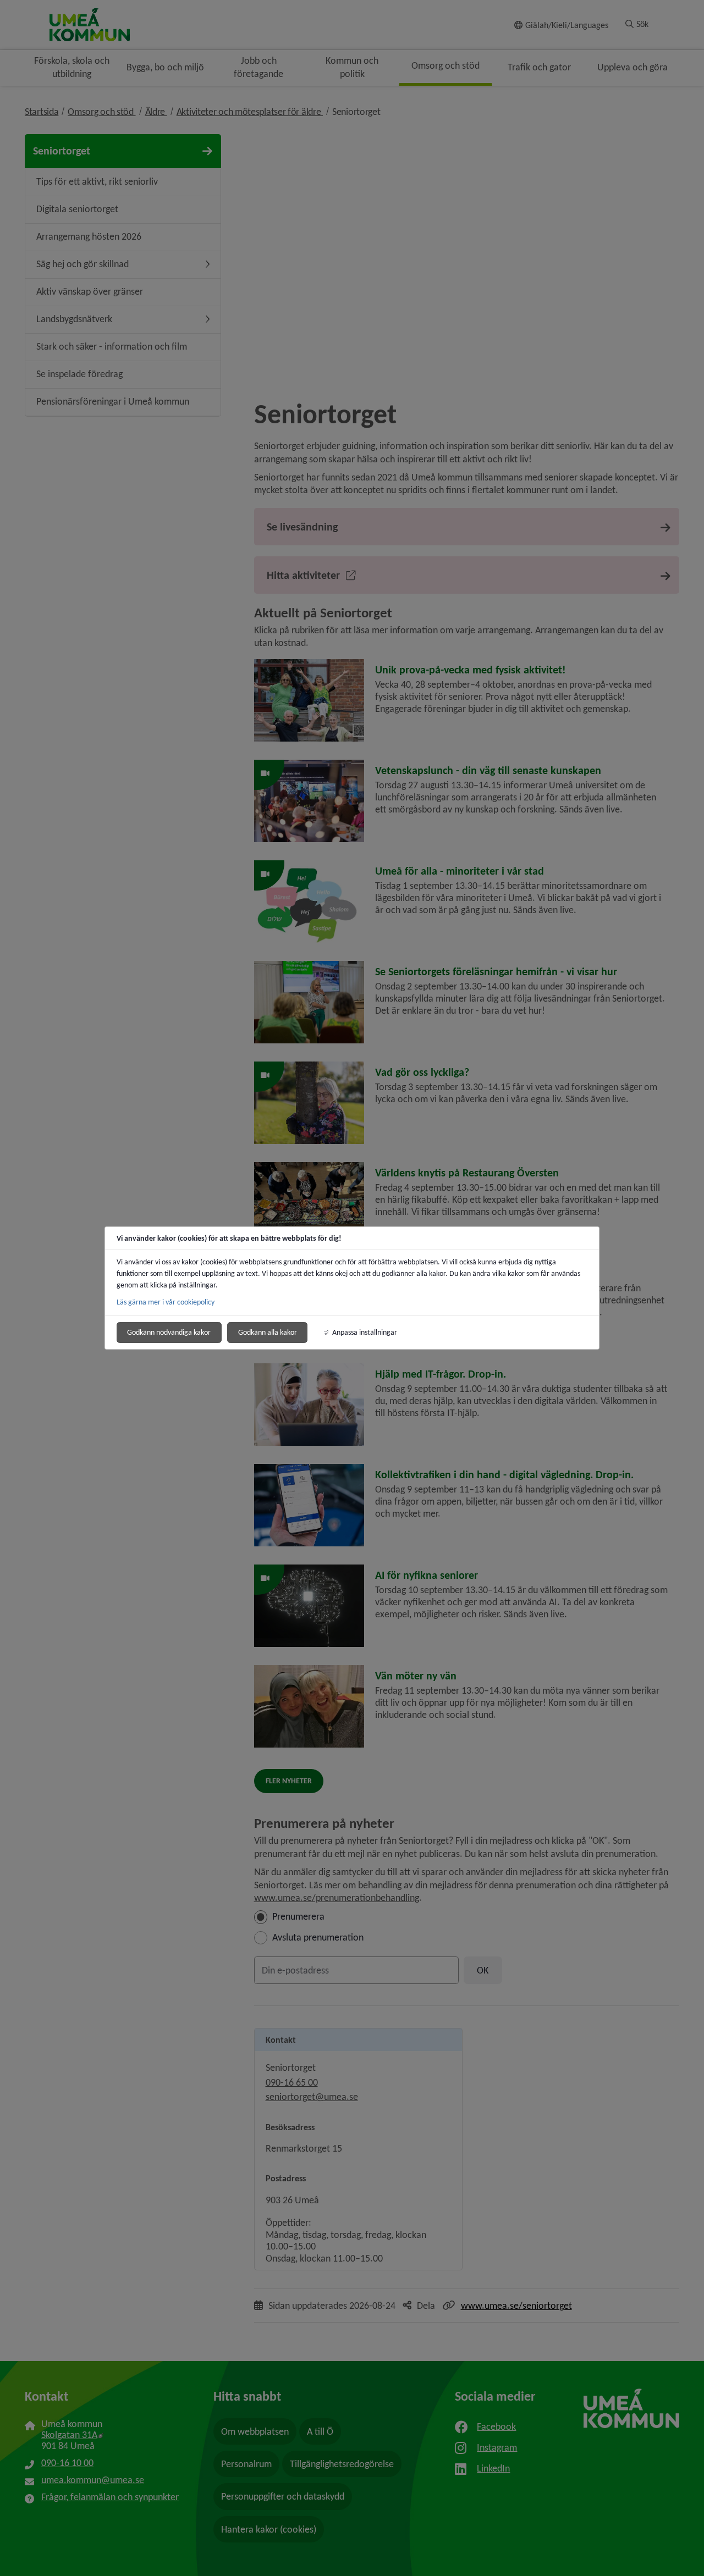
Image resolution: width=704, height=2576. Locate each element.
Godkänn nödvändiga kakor (169, 1332)
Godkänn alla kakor (268, 1332)
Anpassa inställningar (365, 1332)
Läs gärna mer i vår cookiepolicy (166, 1302)
